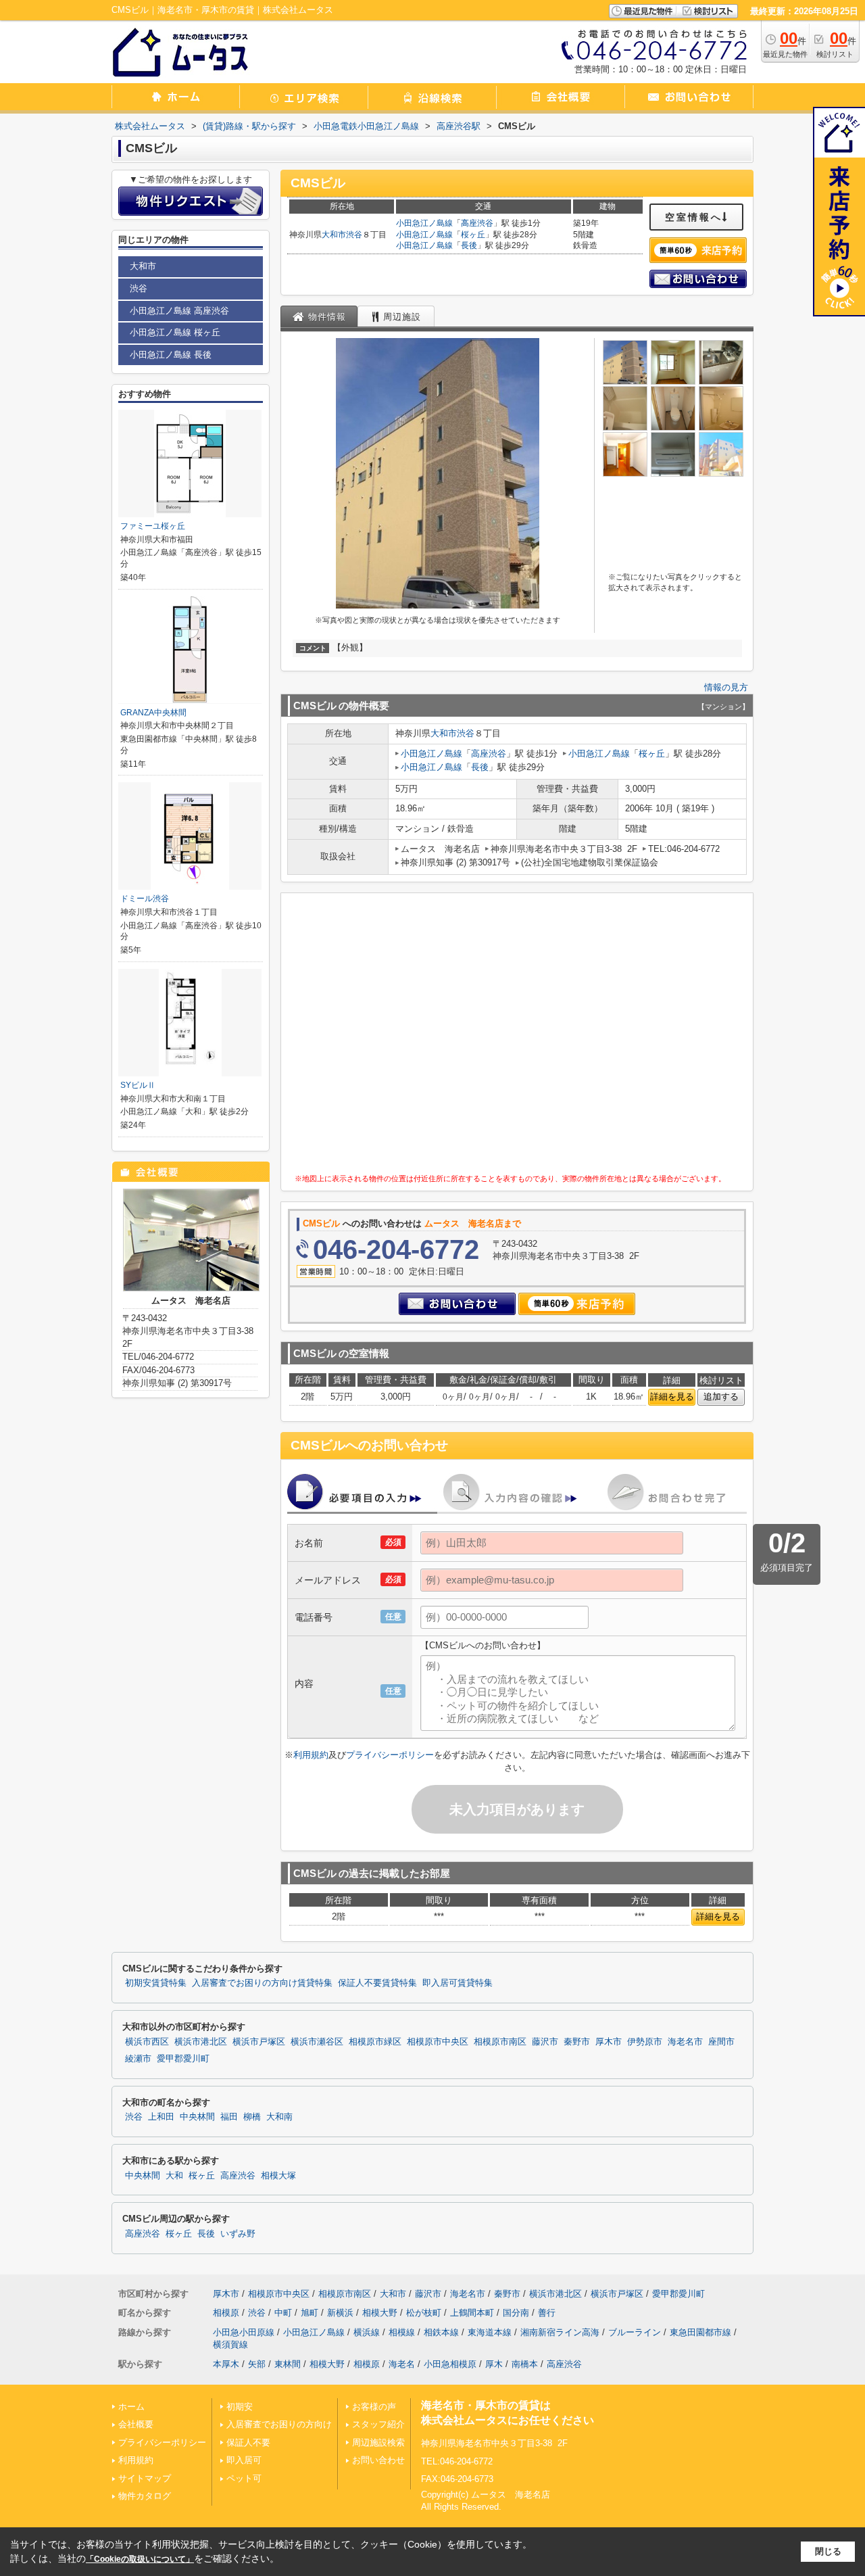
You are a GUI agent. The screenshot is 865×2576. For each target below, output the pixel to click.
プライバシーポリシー (390, 1755)
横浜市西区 (147, 2042)
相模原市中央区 (438, 2042)
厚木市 (609, 2042)
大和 (174, 2176)
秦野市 (577, 2042)
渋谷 (354, 235)
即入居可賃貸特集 (458, 1983)
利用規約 (311, 1755)
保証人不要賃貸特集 (377, 1983)
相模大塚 (278, 2176)
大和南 (279, 2117)
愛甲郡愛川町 (183, 2059)
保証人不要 (248, 2442)
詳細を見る (672, 1397)
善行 (547, 2313)
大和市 (334, 235)
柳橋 (252, 2117)
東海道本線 (490, 2332)
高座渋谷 (477, 223)
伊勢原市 (645, 2042)
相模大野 (380, 2313)
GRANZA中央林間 (153, 713)
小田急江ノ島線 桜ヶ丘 (175, 332)
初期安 (240, 2407)
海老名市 (685, 2042)
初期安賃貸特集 (156, 1983)
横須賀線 (230, 2344)
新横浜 (340, 2313)
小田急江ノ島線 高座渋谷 (179, 311)
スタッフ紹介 (378, 2424)
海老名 (402, 2364)
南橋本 (525, 2364)
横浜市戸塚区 (259, 2042)
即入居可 (244, 2460)
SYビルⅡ (138, 1085)
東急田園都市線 (700, 2332)
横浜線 (367, 2332)
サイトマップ (145, 2478)
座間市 (721, 2042)
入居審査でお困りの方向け (279, 2424)
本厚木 (226, 2364)
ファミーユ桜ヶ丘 (153, 526)
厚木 (494, 2364)
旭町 (310, 2313)
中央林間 (197, 2117)
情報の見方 (726, 687)
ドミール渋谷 (145, 899)
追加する (721, 1397)
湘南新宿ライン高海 (560, 2332)
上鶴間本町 (472, 2313)
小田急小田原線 (244, 2332)
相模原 (226, 2313)
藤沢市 (545, 2042)
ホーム (131, 2407)
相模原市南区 (500, 2042)
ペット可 (244, 2478)
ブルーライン (635, 2332)
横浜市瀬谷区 (317, 2042)
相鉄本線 (441, 2332)
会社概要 (136, 2424)
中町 (283, 2313)
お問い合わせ (378, 2460)
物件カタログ (145, 2496)
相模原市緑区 (375, 2042)
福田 (229, 2117)
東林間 (288, 2364)
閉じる (828, 2551)
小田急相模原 (450, 2364)
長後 (469, 245)
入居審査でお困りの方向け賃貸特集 (262, 1983)
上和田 (161, 2117)
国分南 (516, 2313)
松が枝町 (424, 2313)
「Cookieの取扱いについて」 (140, 2559)
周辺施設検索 (378, 2442)
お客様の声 (374, 2407)
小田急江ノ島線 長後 (171, 355)
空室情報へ (694, 217)
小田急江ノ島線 (424, 223)
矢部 (257, 2364)
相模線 (402, 2332)
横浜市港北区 (201, 2042)
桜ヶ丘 (473, 235)
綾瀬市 (138, 2059)
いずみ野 (238, 2234)
